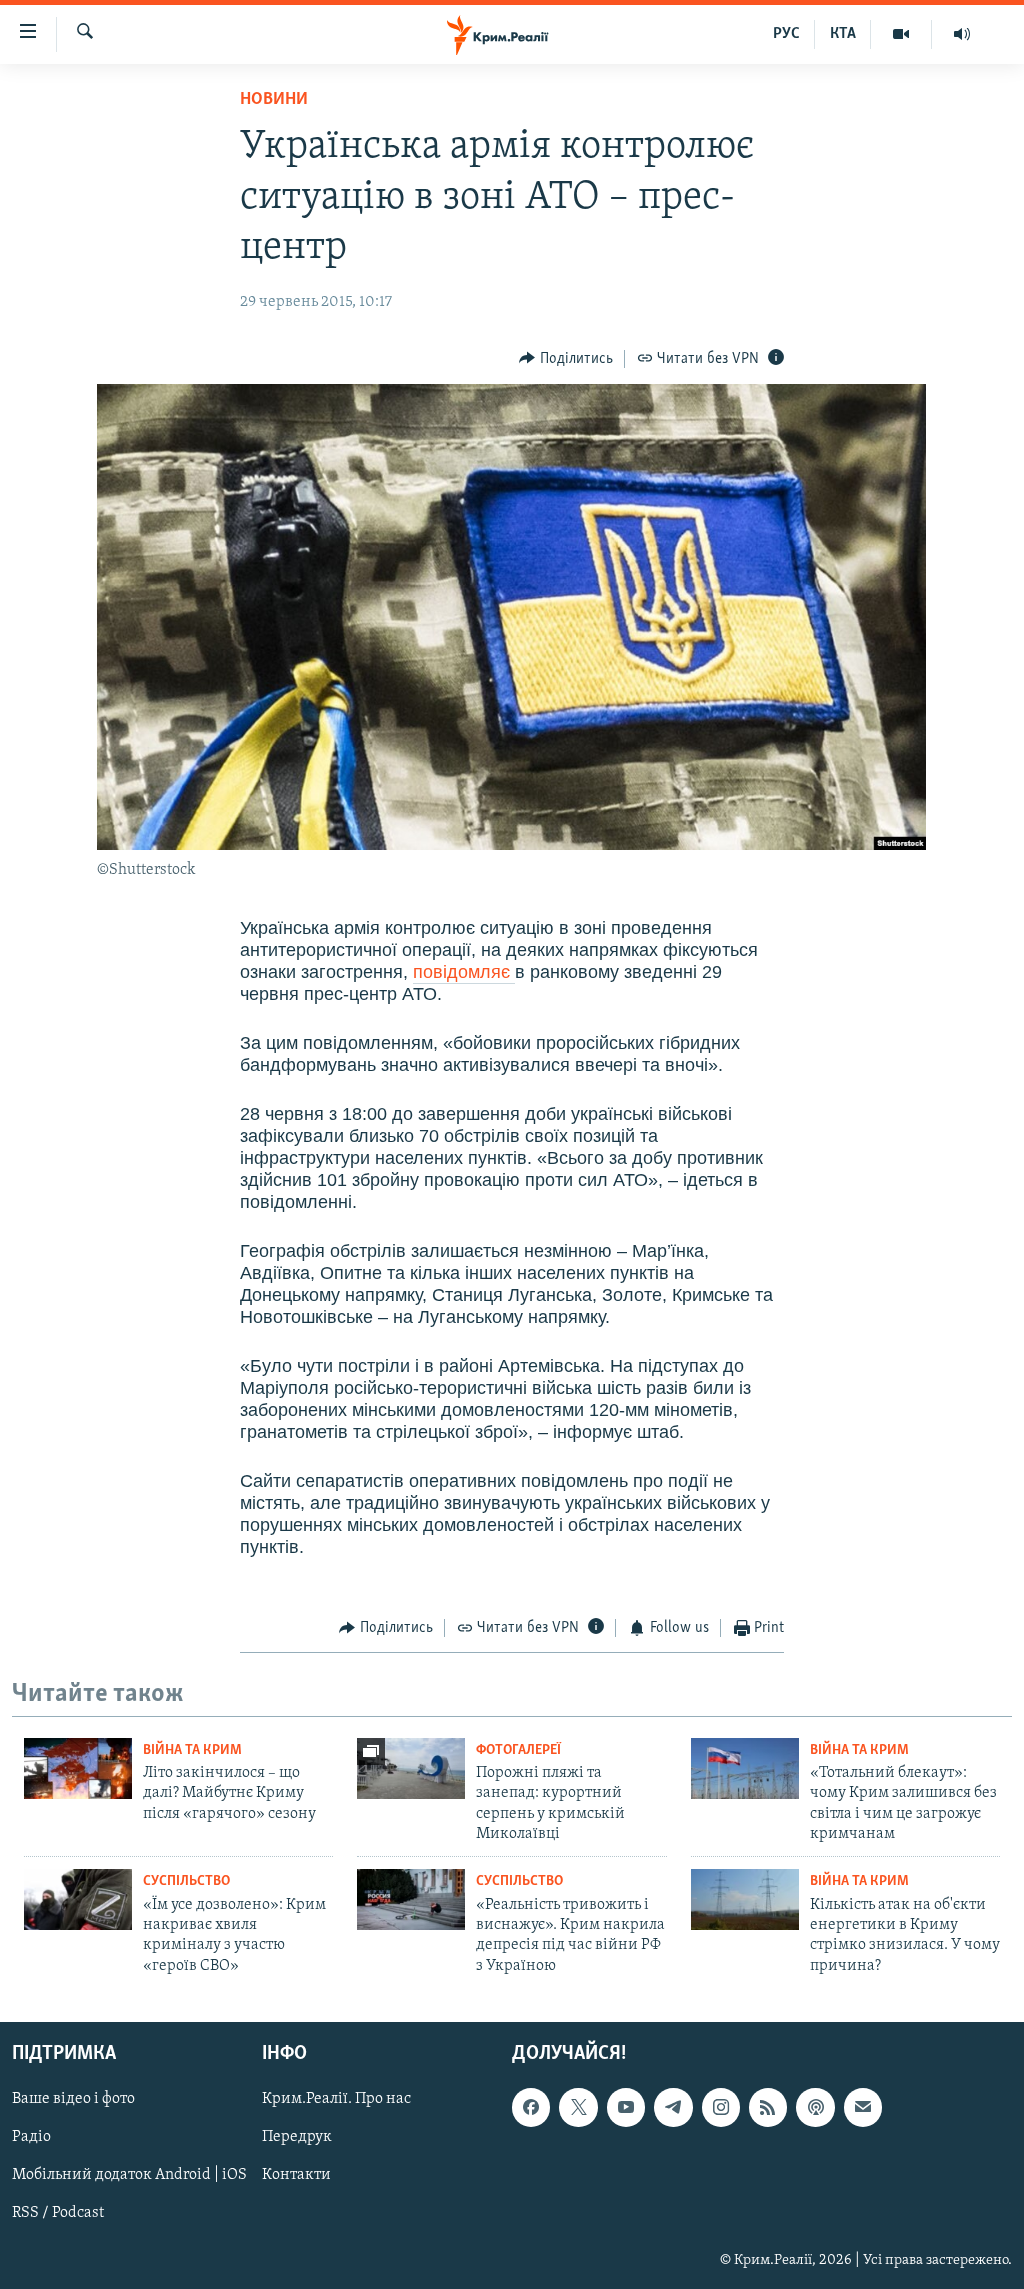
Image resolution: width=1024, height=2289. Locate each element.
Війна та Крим (192, 1750)
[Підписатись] (863, 2107)
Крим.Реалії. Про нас (336, 2099)
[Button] (566, 359)
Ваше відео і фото (73, 2099)
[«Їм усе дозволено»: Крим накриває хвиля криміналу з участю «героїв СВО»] (78, 1899)
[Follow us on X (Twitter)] (578, 2107)
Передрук (297, 2138)
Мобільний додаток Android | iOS (129, 2176)
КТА (843, 34)
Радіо (31, 2138)
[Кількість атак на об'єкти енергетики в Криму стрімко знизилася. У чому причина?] (745, 1899)
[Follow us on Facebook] (531, 2107)
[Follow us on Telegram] (673, 2107)
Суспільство (186, 1881)
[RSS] (768, 2107)
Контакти (296, 2176)
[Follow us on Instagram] (721, 2107)
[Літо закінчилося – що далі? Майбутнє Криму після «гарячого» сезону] (78, 1768)
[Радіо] (962, 34)
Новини (274, 100)
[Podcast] (815, 2107)
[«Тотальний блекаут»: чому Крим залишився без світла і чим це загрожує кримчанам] (745, 1768)
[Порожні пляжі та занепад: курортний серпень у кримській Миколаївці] (411, 1768)
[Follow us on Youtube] (626, 2107)
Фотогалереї (518, 1750)
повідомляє (464, 972)
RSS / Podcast (58, 2214)
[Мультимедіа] (901, 34)
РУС (786, 34)
